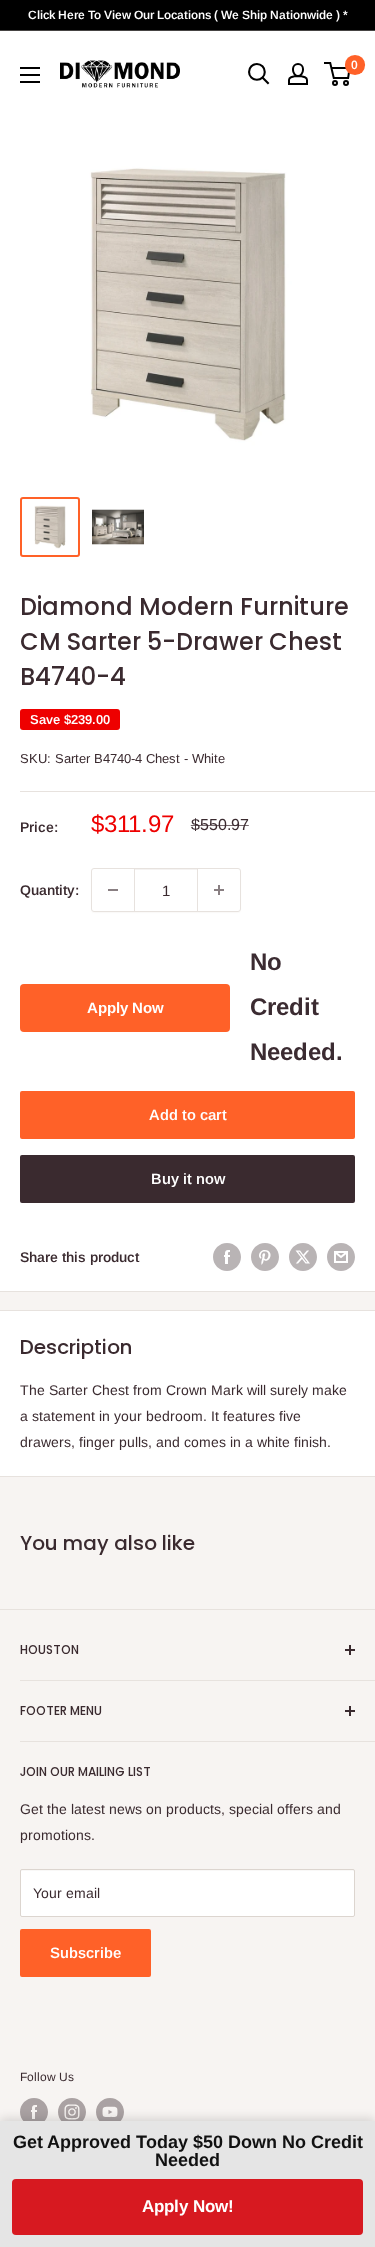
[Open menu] (30, 75)
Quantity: (49, 890)
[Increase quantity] (219, 890)
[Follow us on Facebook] (34, 2112)
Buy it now (188, 1178)
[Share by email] (341, 1257)
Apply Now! (188, 2206)
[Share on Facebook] (227, 1257)
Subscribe (85, 1952)
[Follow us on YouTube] (110, 2112)
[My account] (298, 74)
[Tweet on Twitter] (303, 1257)
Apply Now (125, 1007)
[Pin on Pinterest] (265, 1257)
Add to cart (188, 1114)
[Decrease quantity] (113, 890)
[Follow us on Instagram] (72, 2112)
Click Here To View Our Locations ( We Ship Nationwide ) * (188, 15)
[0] (338, 74)
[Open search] (259, 74)
